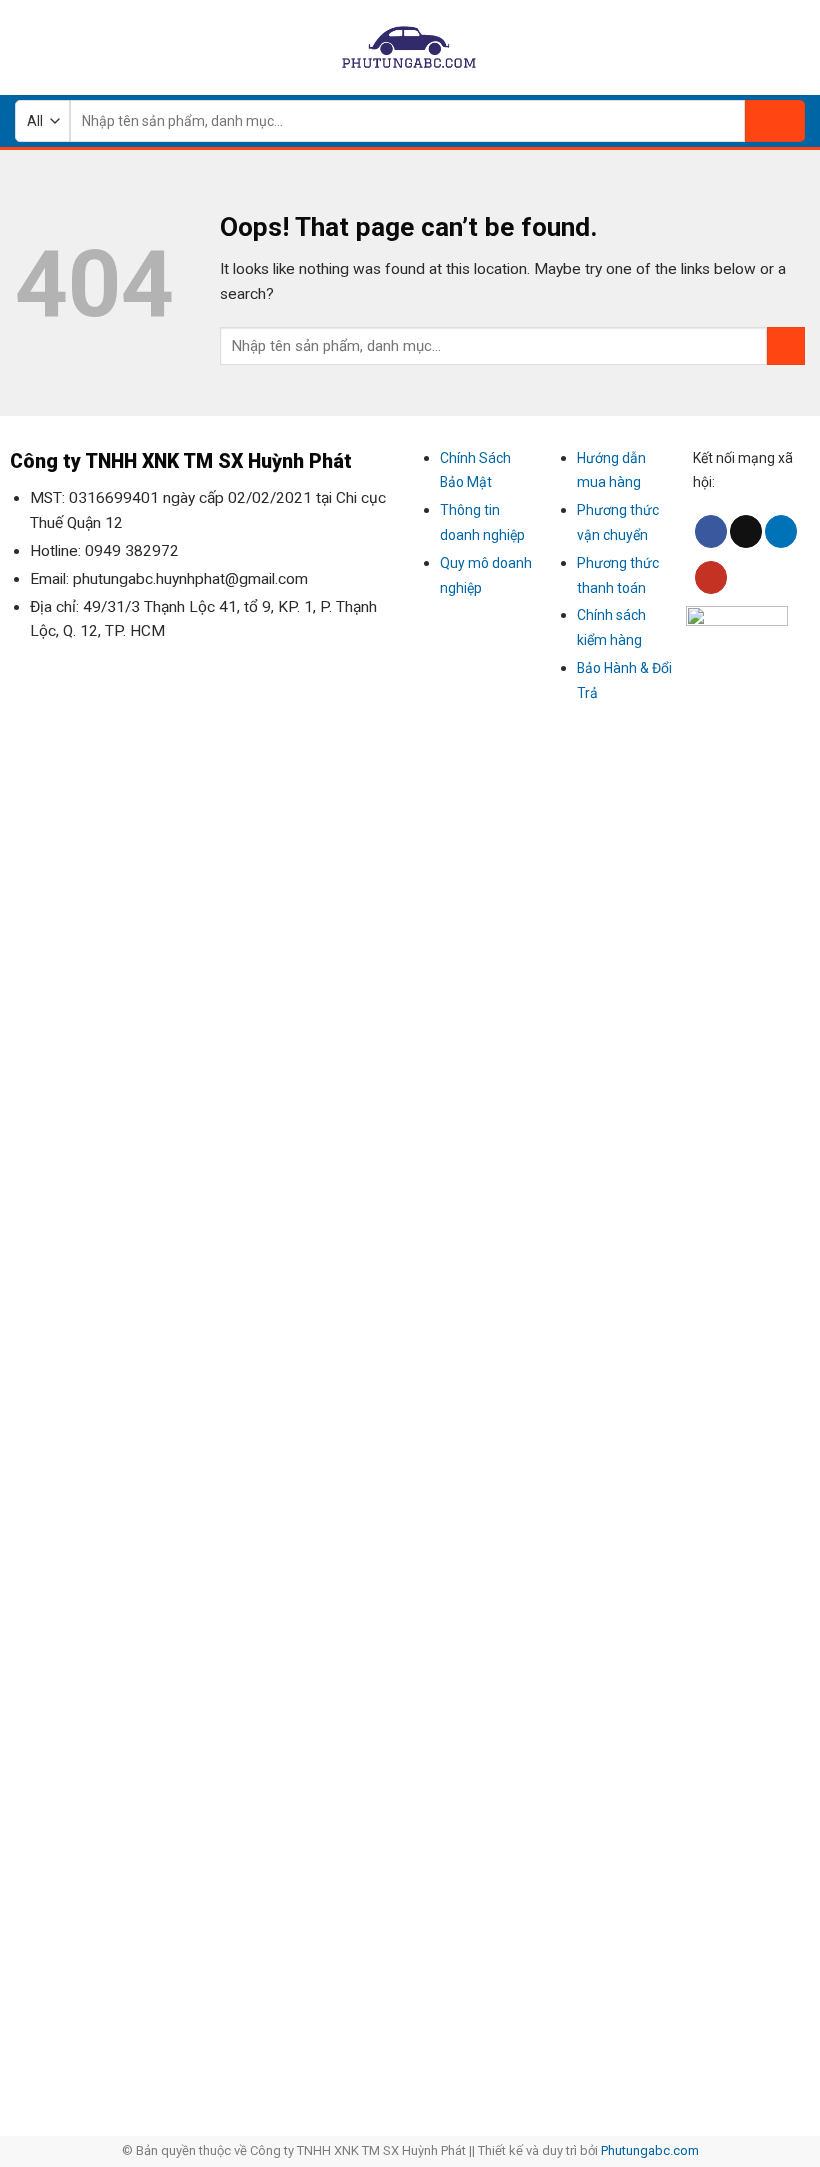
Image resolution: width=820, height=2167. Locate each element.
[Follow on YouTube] (711, 577)
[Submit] (775, 121)
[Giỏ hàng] (795, 48)
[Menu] (27, 47)
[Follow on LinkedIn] (781, 531)
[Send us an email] (746, 531)
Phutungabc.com (650, 2150)
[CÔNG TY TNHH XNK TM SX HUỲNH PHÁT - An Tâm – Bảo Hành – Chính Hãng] (410, 47)
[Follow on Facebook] (711, 531)
